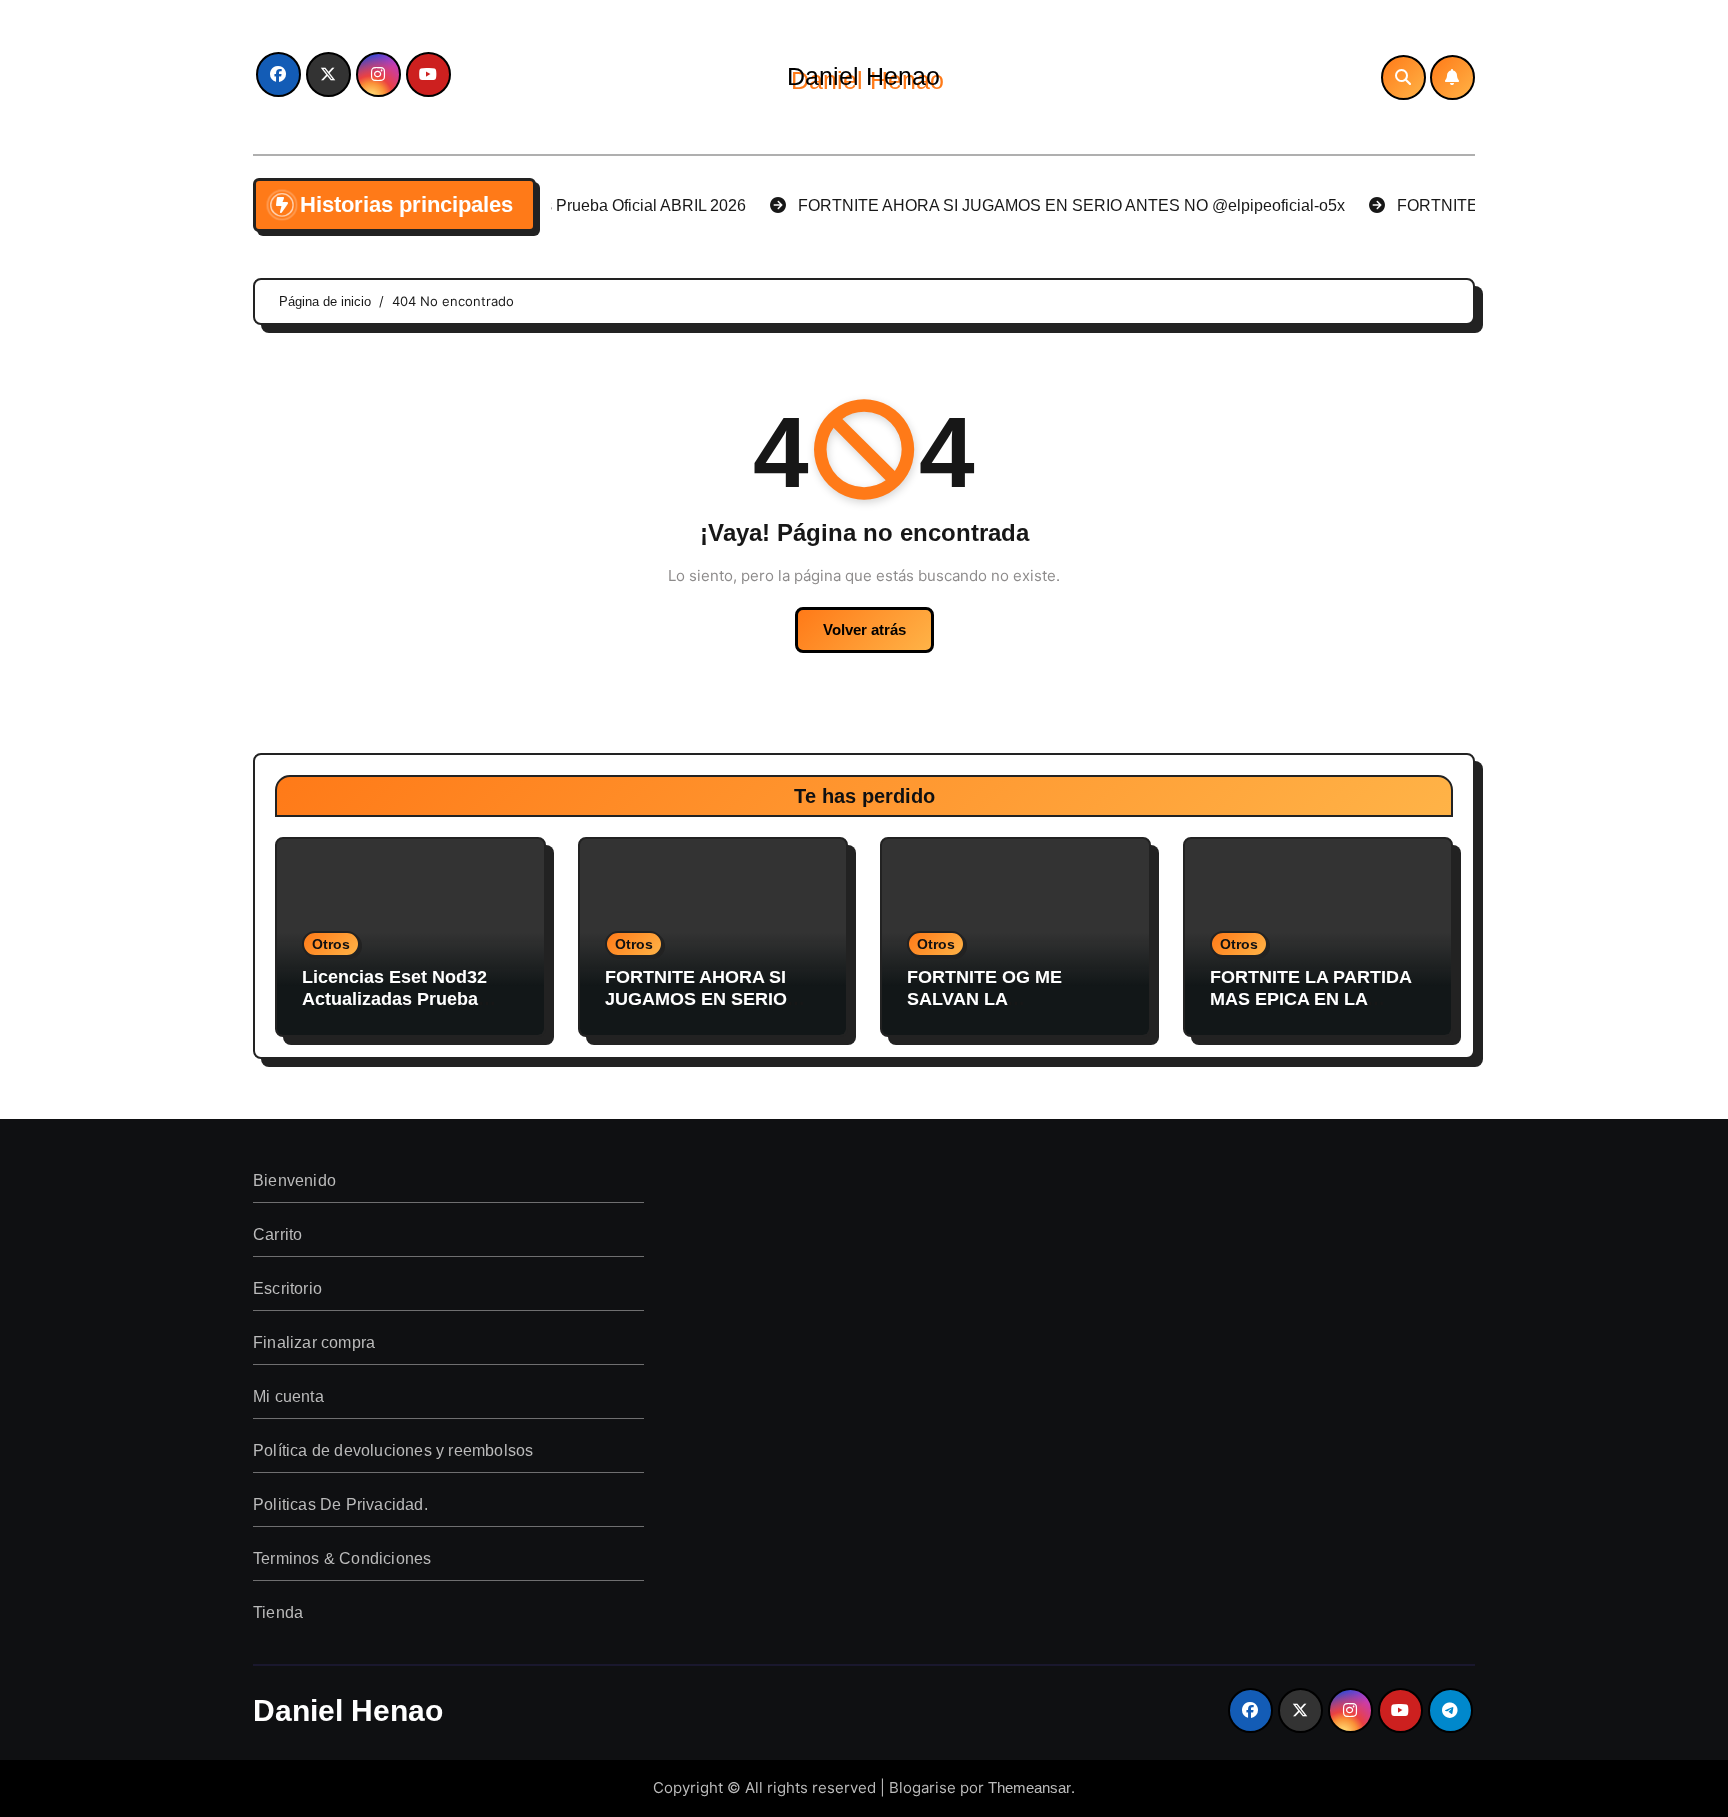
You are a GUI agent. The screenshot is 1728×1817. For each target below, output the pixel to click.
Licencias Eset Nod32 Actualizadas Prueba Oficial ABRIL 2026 (394, 998)
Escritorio (287, 1288)
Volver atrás (864, 629)
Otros (331, 944)
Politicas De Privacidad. (340, 1504)
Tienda (278, 1612)
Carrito (277, 1234)
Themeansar (1029, 1787)
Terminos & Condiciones (342, 1558)
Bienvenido (294, 1180)
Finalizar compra (314, 1342)
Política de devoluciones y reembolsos (393, 1450)
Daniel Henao (863, 76)
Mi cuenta (288, 1396)
